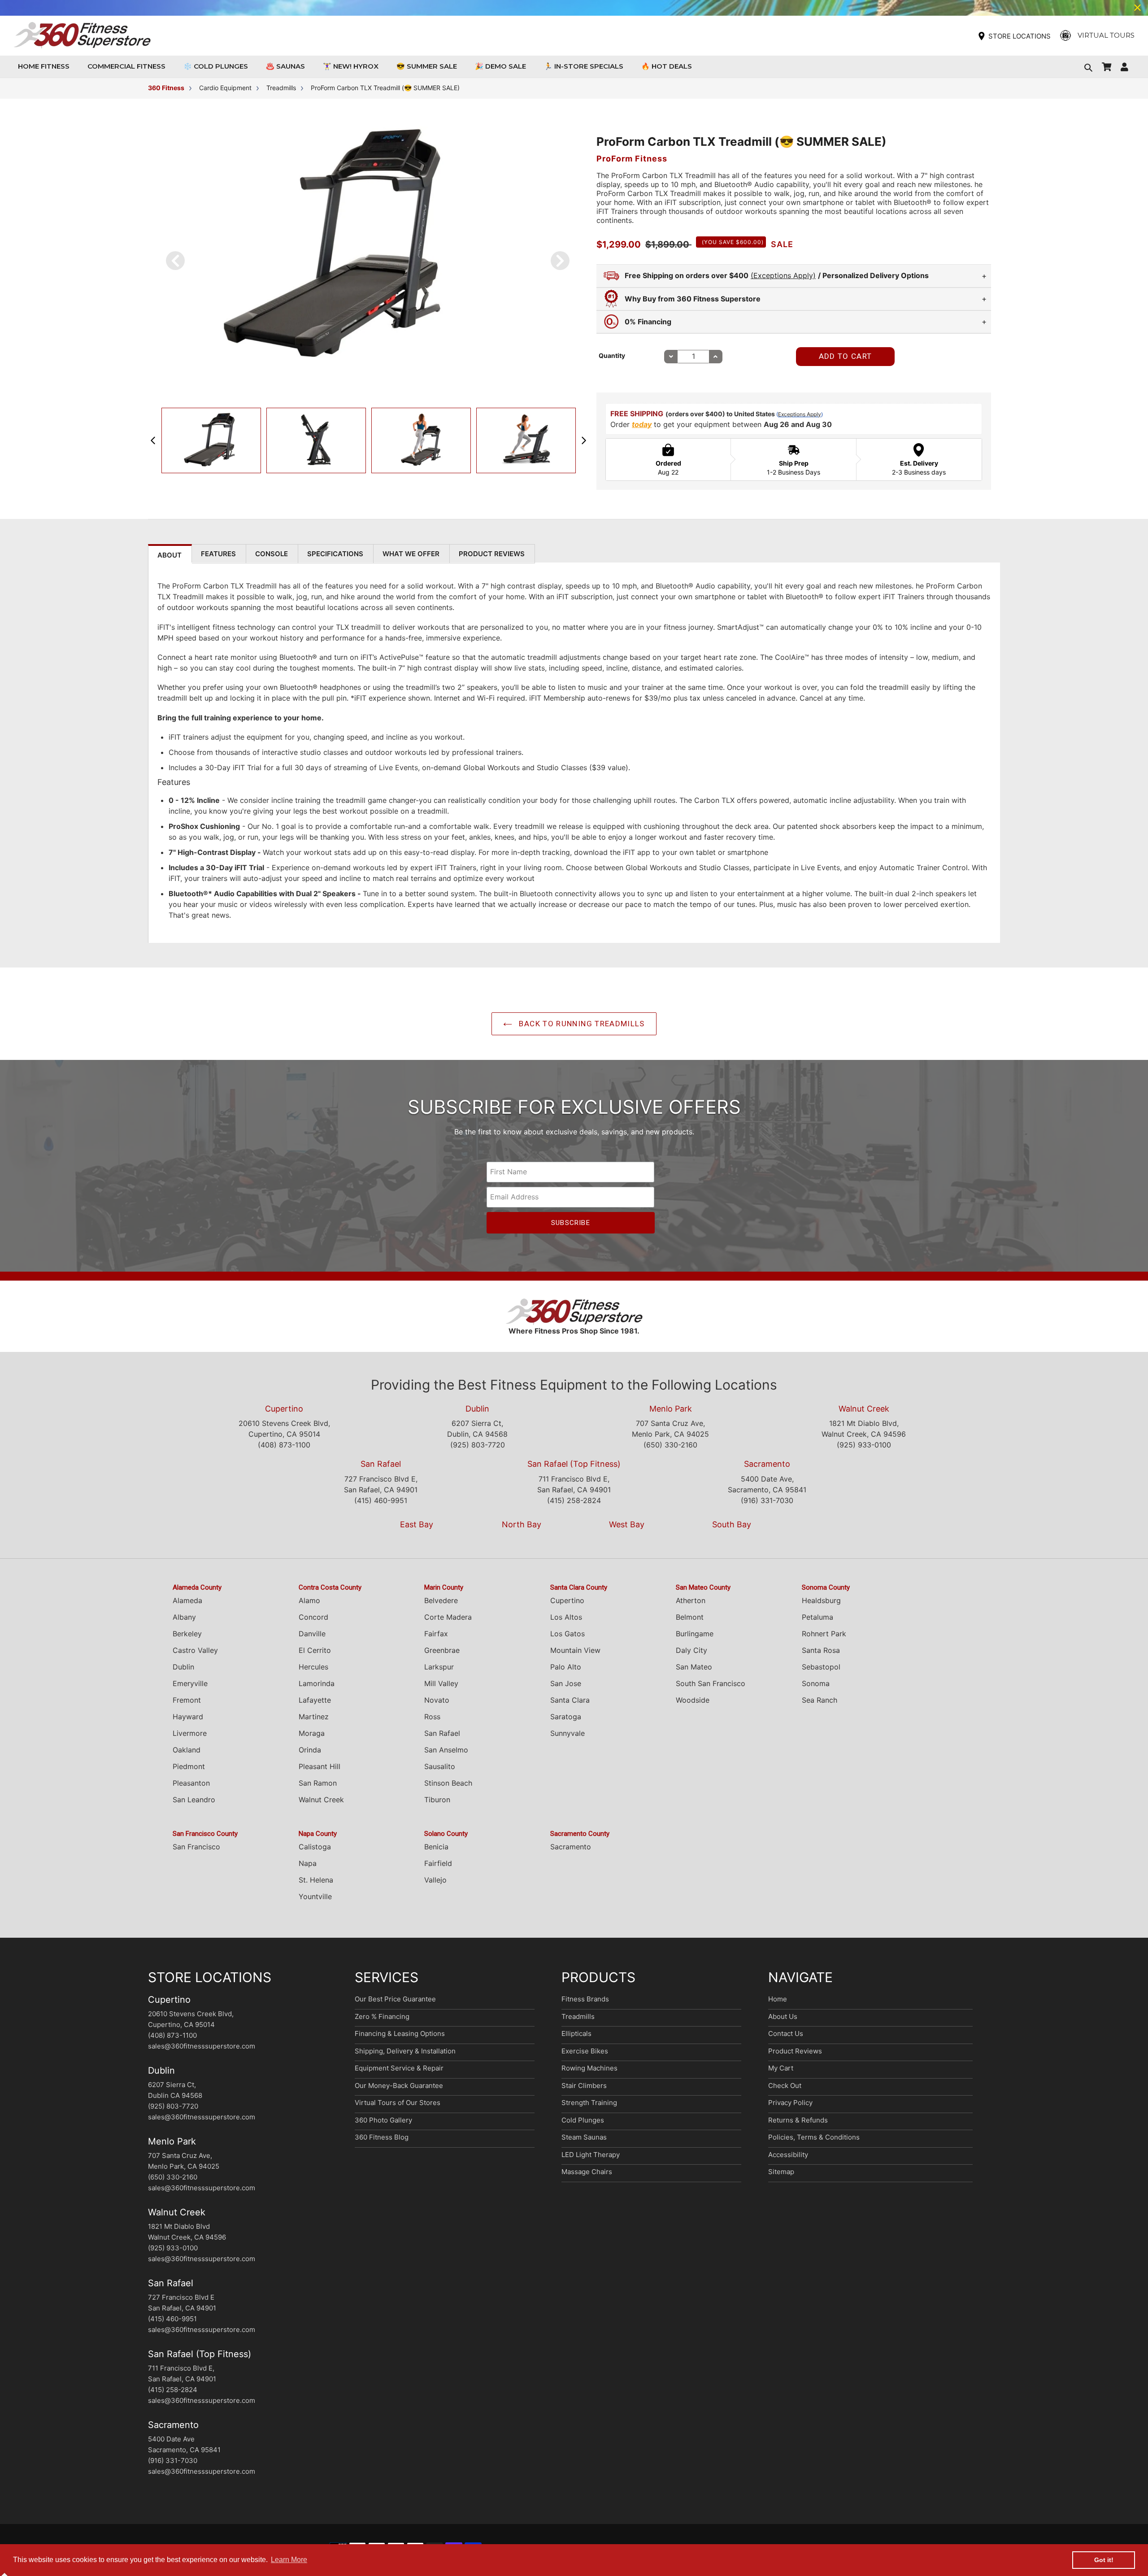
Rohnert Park (824, 1634)
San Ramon (318, 1783)
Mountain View (575, 1650)
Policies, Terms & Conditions (814, 2137)
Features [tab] (218, 554)
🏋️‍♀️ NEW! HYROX (351, 66)
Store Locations (1020, 36)
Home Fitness (46, 66)
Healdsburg (821, 1600)
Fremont (187, 1700)
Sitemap (781, 2172)
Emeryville (190, 1683)
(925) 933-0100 (864, 1445)
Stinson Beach (448, 1783)
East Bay (417, 1524)
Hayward (188, 1717)
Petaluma (818, 1617)
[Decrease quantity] (671, 357)
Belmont (690, 1617)
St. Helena (316, 1880)
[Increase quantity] (716, 357)
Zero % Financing (382, 2016)
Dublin (477, 1409)
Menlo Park (671, 1409)
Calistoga (315, 1847)
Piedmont (189, 1766)
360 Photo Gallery (383, 2120)
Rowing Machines (589, 2068)
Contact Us (786, 2033)
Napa (308, 1863)
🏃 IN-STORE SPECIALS (584, 66)
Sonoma (816, 1683)
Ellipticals (576, 2033)
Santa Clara (570, 1700)
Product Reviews (795, 2051)
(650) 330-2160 (670, 1445)
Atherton (691, 1600)
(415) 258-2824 (574, 1500)
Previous (153, 440)
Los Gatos (567, 1634)
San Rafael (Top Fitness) (574, 1464)
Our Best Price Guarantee (395, 1999)
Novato (437, 1700)
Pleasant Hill (320, 1766)
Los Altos (566, 1617)
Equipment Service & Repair (399, 2068)
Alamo (309, 1600)
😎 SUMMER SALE (427, 66)
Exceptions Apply (800, 414)
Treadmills (578, 2016)
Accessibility (788, 2155)
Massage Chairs (587, 2172)
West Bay (627, 1524)
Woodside (693, 1700)
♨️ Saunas (285, 66)
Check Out (785, 2086)
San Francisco (196, 1847)
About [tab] (170, 555)
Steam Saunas (584, 2137)
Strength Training (589, 2103)
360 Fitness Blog (382, 2137)
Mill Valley (441, 1683)
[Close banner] (1137, 8)
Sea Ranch (820, 1700)
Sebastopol (821, 1667)
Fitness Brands (585, 1999)
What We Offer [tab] (411, 554)
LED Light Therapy (591, 2155)
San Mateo (694, 1667)
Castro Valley (195, 1650)
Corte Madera (448, 1617)
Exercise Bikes (585, 2051)
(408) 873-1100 (284, 1445)
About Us (783, 2016)
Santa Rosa (821, 1650)
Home (778, 1999)
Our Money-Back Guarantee (399, 2086)
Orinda (310, 1750)
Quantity (612, 355)
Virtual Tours (1106, 35)
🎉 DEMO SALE (500, 66)
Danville (312, 1634)
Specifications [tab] (335, 554)
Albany (184, 1617)
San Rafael (381, 1464)
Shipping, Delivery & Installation (405, 2051)
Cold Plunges (583, 2120)
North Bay (522, 1524)
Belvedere (441, 1600)
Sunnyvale (567, 1733)
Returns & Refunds (798, 2120)
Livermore (190, 1733)
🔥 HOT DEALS (667, 66)
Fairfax (436, 1634)
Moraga (312, 1733)
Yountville (315, 1896)
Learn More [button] (289, 2560)
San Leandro (194, 1800)
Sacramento (767, 1464)
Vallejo (435, 1880)
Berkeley (187, 1634)
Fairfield (438, 1863)
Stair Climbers (584, 2086)
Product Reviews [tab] (492, 554)
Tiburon (437, 1800)
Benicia (436, 1847)
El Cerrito (315, 1650)
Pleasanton (191, 1783)
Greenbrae (442, 1650)
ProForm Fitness (632, 159)
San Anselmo (446, 1750)
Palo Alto (566, 1667)
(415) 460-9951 (381, 1500)
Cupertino (284, 1409)
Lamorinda (317, 1683)
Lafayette (315, 1700)
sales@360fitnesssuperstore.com (202, 2046)
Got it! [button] (1104, 2560)
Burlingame (695, 1634)
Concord (313, 1617)
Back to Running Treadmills (581, 1024)
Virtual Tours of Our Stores (398, 2103)
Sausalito (440, 1766)
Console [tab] (272, 554)
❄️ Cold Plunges (216, 66)
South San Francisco (711, 1683)
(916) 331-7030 (767, 1500)
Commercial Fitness (129, 66)
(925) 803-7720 (478, 1445)
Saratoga (566, 1717)
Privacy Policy (790, 2103)
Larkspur (439, 1667)
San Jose (566, 1683)
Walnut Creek (864, 1409)
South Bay (732, 1524)
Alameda (187, 1600)
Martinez (314, 1717)
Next (584, 440)
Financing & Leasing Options (400, 2033)
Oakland (187, 1750)
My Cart (781, 2068)
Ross (432, 1717)
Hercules (313, 1667)
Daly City (691, 1650)
